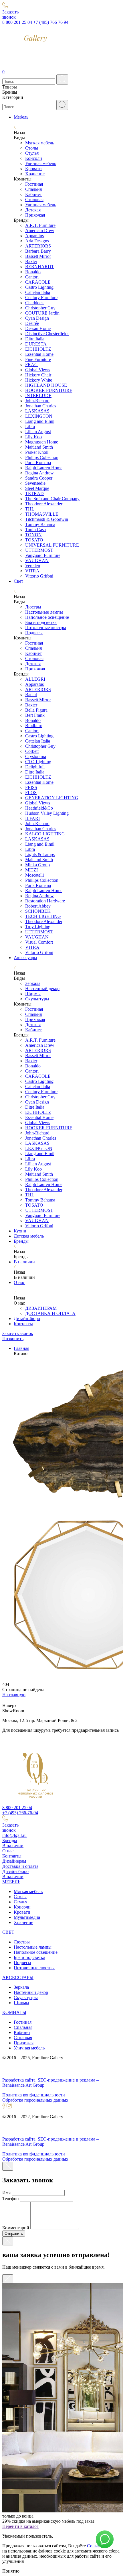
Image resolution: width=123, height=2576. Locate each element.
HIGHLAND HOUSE (46, 385)
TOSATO (34, 540)
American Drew (40, 230)
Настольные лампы (44, 612)
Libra (30, 426)
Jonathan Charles (41, 406)
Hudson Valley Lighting (47, 813)
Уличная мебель (41, 163)
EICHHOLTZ (38, 349)
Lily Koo (33, 437)
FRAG (31, 365)
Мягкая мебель (40, 143)
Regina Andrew (39, 473)
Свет (18, 581)
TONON (33, 535)
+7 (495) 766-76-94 (20, 1813)
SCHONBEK (38, 911)
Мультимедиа (27, 1917)
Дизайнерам (14, 1861)
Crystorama (36, 756)
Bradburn (34, 726)
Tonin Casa (35, 530)
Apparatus (34, 236)
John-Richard (37, 401)
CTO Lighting (38, 762)
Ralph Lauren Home (44, 468)
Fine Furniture (38, 359)
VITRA (32, 571)
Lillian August (38, 432)
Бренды (21, 1241)
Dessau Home (38, 328)
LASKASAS (37, 411)
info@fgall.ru (14, 1835)
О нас (19, 1282)
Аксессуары (25, 958)
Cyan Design (37, 318)
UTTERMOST (39, 550)
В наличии (24, 1262)
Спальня (33, 189)
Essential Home (39, 354)
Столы (32, 148)
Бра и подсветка (41, 622)
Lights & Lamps (40, 854)
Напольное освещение (47, 617)
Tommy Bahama (40, 524)
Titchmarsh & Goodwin (47, 519)
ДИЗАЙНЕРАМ (41, 1308)
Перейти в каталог (20, 2526)
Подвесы (34, 633)
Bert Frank (35, 715)
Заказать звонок (18, 1333)
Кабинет (33, 194)
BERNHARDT (40, 267)
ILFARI (32, 818)
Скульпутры (26, 1997)
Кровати (33, 169)
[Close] (8, 2166)
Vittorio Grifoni (39, 576)
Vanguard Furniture (43, 555)
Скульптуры (37, 999)
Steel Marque (37, 488)
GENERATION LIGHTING (52, 798)
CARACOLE (38, 282)
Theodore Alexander (44, 504)
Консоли (34, 158)
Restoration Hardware (45, 901)
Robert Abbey (38, 906)
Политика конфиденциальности (34, 2095)
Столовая (34, 200)
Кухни (20, 1231)
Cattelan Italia (38, 292)
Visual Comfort (39, 942)
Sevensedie (35, 483)
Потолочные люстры (46, 628)
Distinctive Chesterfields (47, 334)
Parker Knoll (37, 452)
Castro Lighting (39, 287)
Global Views (38, 370)
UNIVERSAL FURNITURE (52, 545)
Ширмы (33, 994)
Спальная (23, 2027)
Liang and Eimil (40, 421)
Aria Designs (37, 241)
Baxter (31, 261)
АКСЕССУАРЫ (18, 1977)
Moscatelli (34, 875)
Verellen (33, 566)
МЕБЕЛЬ (11, 1882)
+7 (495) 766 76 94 (51, 22)
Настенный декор (42, 988)
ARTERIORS (38, 246)
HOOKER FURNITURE (49, 390)
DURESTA (36, 344)
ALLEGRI (35, 679)
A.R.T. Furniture (40, 225)
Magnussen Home (42, 442)
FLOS (31, 793)
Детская (33, 210)
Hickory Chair (38, 375)
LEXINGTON (39, 416)
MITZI (31, 870)
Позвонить (13, 1339)
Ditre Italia (35, 339)
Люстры (33, 607)
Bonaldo (33, 272)
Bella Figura (36, 710)
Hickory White (39, 380)
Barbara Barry (38, 251)
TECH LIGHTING (43, 916)
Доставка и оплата (20, 1866)
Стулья (32, 153)
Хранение (35, 174)
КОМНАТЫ (14, 2012)
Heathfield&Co (39, 808)
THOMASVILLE (42, 514)
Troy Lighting (38, 927)
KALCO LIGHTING (45, 834)
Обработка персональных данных (35, 2100)
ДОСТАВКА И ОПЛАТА (50, 1313)
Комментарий (16, 2228)
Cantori (32, 277)
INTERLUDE (38, 395)
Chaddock (34, 303)
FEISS (31, 787)
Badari (31, 695)
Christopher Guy (40, 308)
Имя (6, 2193)
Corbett (32, 751)
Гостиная (34, 184)
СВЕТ (8, 1932)
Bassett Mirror (38, 256)
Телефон (11, 2199)
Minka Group (37, 865)
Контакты (23, 1324)
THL (30, 509)
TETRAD (34, 493)
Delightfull (35, 767)
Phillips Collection (42, 457)
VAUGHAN (37, 560)
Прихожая (35, 215)
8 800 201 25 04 (17, 22)
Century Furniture (41, 298)
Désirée (32, 323)
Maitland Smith (39, 447)
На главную (14, 1695)
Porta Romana (38, 463)
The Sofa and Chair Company (52, 499)
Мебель (21, 117)
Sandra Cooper (39, 478)
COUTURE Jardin (42, 313)
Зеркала (33, 983)
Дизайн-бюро (27, 1319)
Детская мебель (29, 1236)
